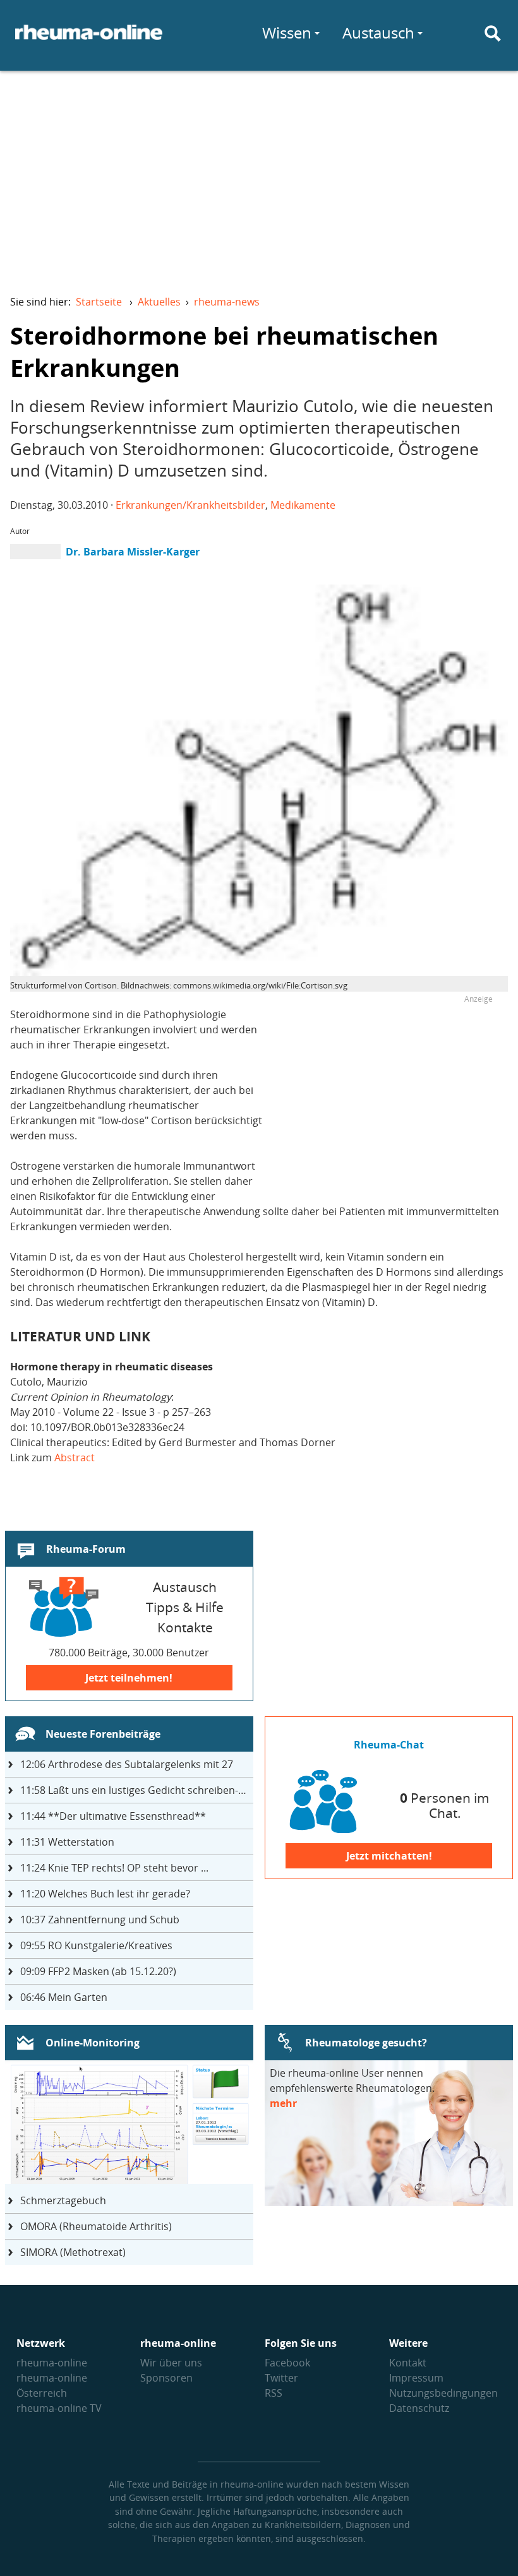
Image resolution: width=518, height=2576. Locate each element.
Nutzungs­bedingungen (443, 2393)
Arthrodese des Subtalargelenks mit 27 (127, 1764)
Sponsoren (166, 2378)
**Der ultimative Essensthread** (113, 1816)
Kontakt (408, 2363)
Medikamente (303, 505)
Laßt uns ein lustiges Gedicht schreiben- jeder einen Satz (137, 1790)
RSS (274, 2393)
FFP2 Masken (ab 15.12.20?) (98, 1971)
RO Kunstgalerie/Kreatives (96, 1945)
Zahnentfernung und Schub (100, 1920)
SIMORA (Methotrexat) (73, 2252)
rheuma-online (52, 2363)
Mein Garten (64, 1997)
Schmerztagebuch (63, 2200)
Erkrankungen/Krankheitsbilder (190, 505)
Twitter (281, 2378)
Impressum (416, 2378)
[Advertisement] (259, 174)
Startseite (99, 302)
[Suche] (493, 33)
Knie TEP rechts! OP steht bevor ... (114, 1868)
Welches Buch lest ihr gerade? (105, 1894)
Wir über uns (171, 2363)
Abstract (75, 1457)
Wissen (287, 33)
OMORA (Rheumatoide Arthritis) (96, 2226)
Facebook (287, 2363)
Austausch (378, 33)
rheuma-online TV (59, 2408)
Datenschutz (419, 2408)
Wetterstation (67, 1842)
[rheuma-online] (89, 40)
